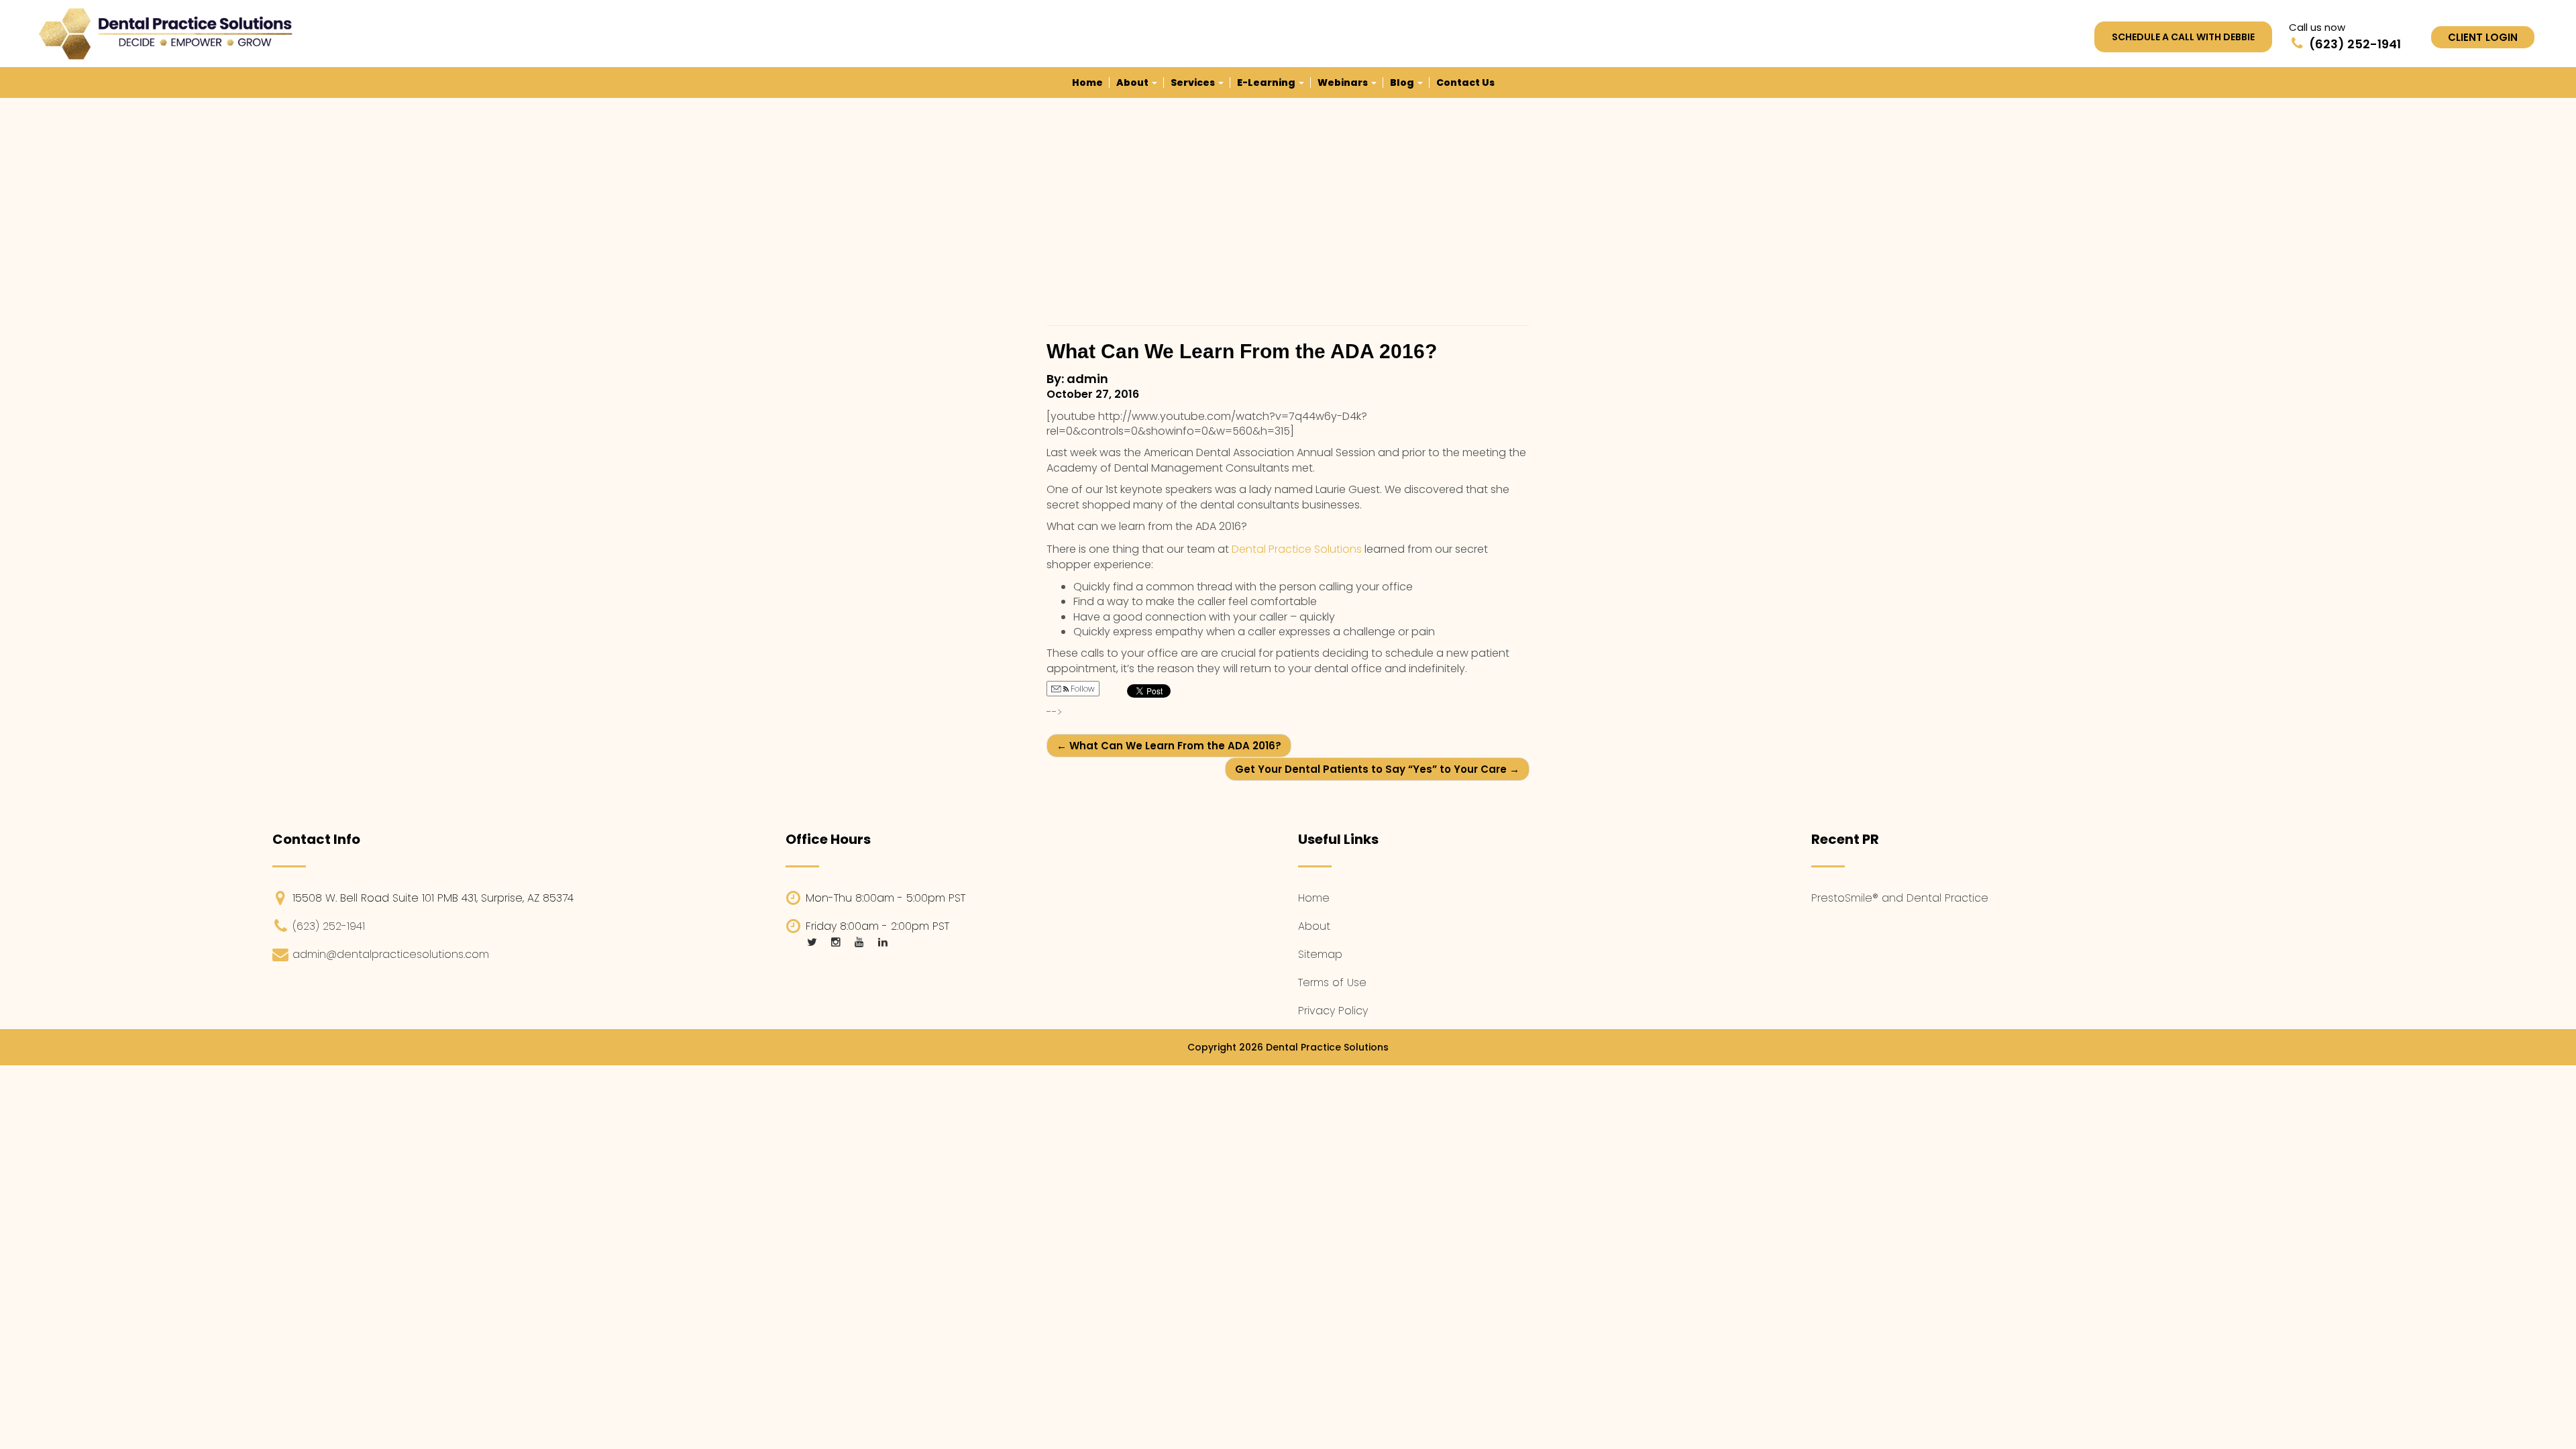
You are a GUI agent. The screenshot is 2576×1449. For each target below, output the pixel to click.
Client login (2483, 37)
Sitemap (1320, 954)
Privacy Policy (1333, 1011)
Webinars (1344, 83)
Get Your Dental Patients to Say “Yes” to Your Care (1377, 769)
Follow (1082, 689)
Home (1087, 83)
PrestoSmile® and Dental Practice (1900, 898)
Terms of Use (1332, 982)
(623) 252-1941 (329, 926)
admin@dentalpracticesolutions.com (391, 954)
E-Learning (1267, 83)
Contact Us (1465, 83)
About (1133, 83)
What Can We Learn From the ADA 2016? (1169, 746)
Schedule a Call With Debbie (2183, 37)
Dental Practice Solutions (1298, 549)
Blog (1403, 83)
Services (1194, 83)
